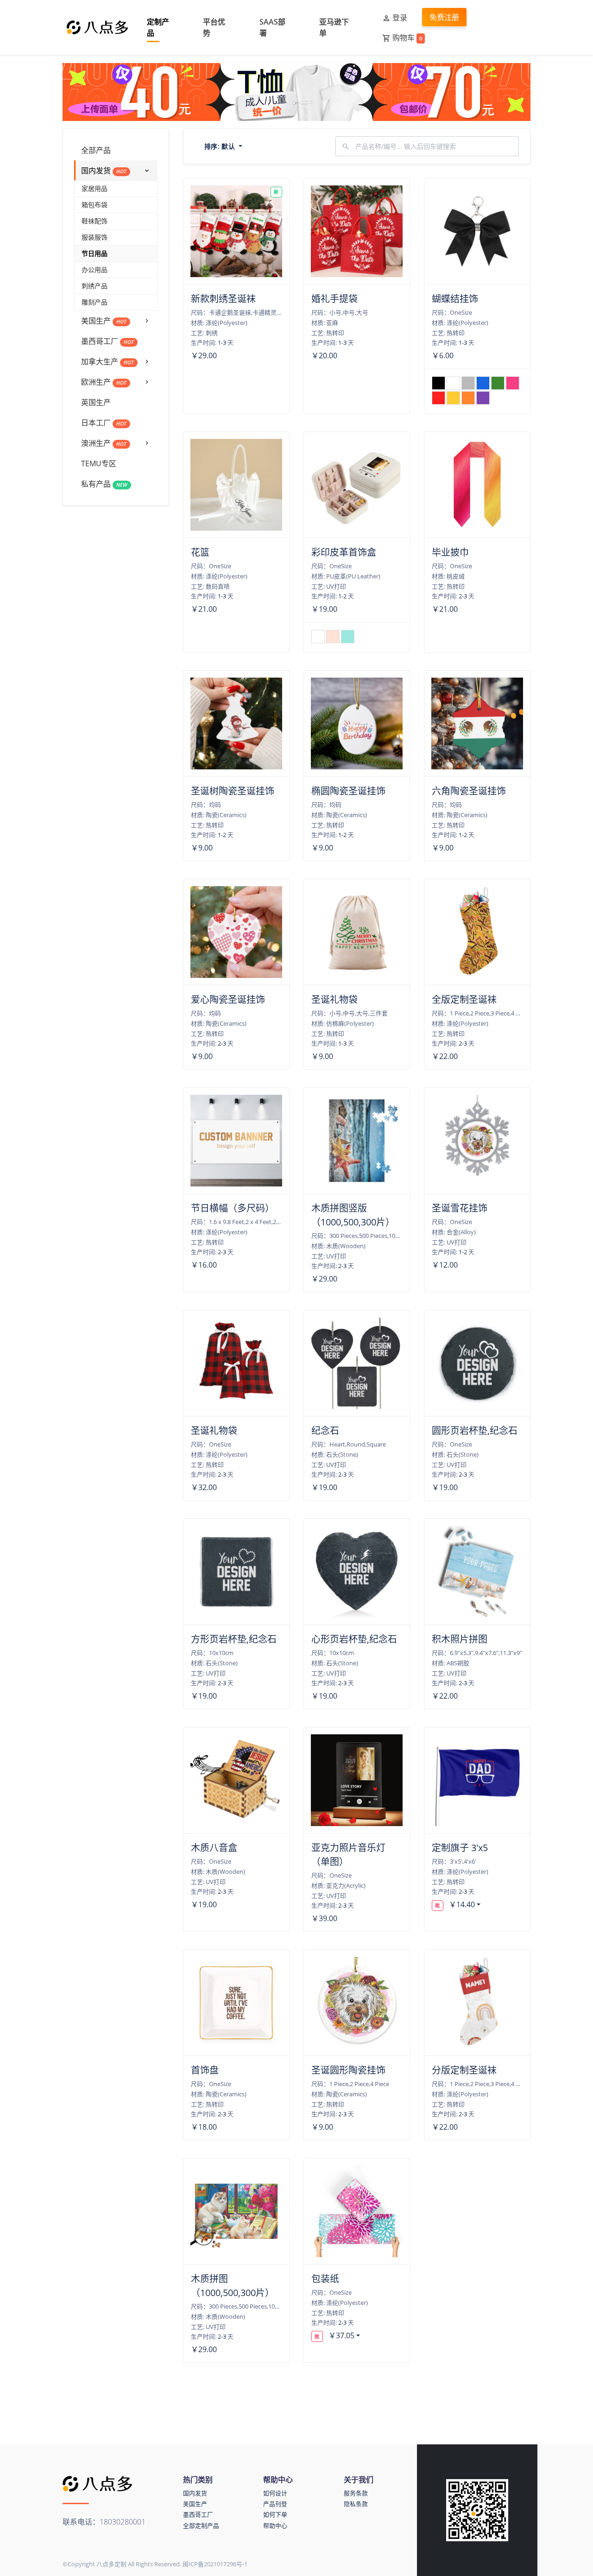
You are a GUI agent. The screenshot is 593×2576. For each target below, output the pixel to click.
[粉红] (333, 637)
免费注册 (444, 17)
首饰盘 (205, 2070)
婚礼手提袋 (334, 299)
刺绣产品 (95, 286)
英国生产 (96, 402)
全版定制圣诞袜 (464, 999)
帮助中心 (275, 2525)
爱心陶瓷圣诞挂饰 (228, 999)
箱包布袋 (95, 205)
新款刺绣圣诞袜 (223, 299)
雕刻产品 (95, 302)
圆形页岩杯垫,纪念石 (475, 1431)
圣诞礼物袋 (334, 999)
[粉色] (513, 383)
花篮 (200, 552)
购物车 (407, 38)
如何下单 (275, 2514)
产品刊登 (275, 2504)
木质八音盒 (214, 1848)
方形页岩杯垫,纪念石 (234, 1639)
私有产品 (104, 484)
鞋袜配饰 (95, 221)
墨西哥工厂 (107, 341)
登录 (400, 18)
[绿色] (498, 383)
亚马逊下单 (334, 27)
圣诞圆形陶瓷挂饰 (348, 2070)
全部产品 (96, 150)
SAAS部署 (272, 27)
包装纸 (325, 2279)
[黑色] (438, 383)
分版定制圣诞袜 (464, 2070)
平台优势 (214, 27)
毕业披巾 (450, 552)
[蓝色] (483, 383)
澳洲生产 (104, 443)
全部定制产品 (201, 2525)
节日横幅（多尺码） (233, 1208)
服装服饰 (95, 237)
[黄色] (453, 398)
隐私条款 (356, 2504)
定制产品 (158, 27)
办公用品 (95, 270)
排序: (220, 146)
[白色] (453, 383)
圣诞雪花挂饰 (460, 1208)
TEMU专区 (99, 463)
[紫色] (483, 398)
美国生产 (104, 321)
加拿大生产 (107, 362)
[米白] (318, 637)
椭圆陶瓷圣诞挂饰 (348, 791)
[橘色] (468, 398)
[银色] (468, 383)
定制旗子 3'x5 (460, 1848)
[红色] (438, 398)
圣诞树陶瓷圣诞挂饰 (233, 791)
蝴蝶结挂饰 (455, 299)
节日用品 (95, 253)
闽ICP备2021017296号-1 (215, 2564)
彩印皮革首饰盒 (344, 552)
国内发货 (104, 171)
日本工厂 (104, 423)
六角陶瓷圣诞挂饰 (469, 791)
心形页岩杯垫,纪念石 (354, 1639)
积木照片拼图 (460, 1639)
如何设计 (275, 2493)
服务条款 (356, 2493)
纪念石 (325, 1431)
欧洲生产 (104, 382)
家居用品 (95, 188)
